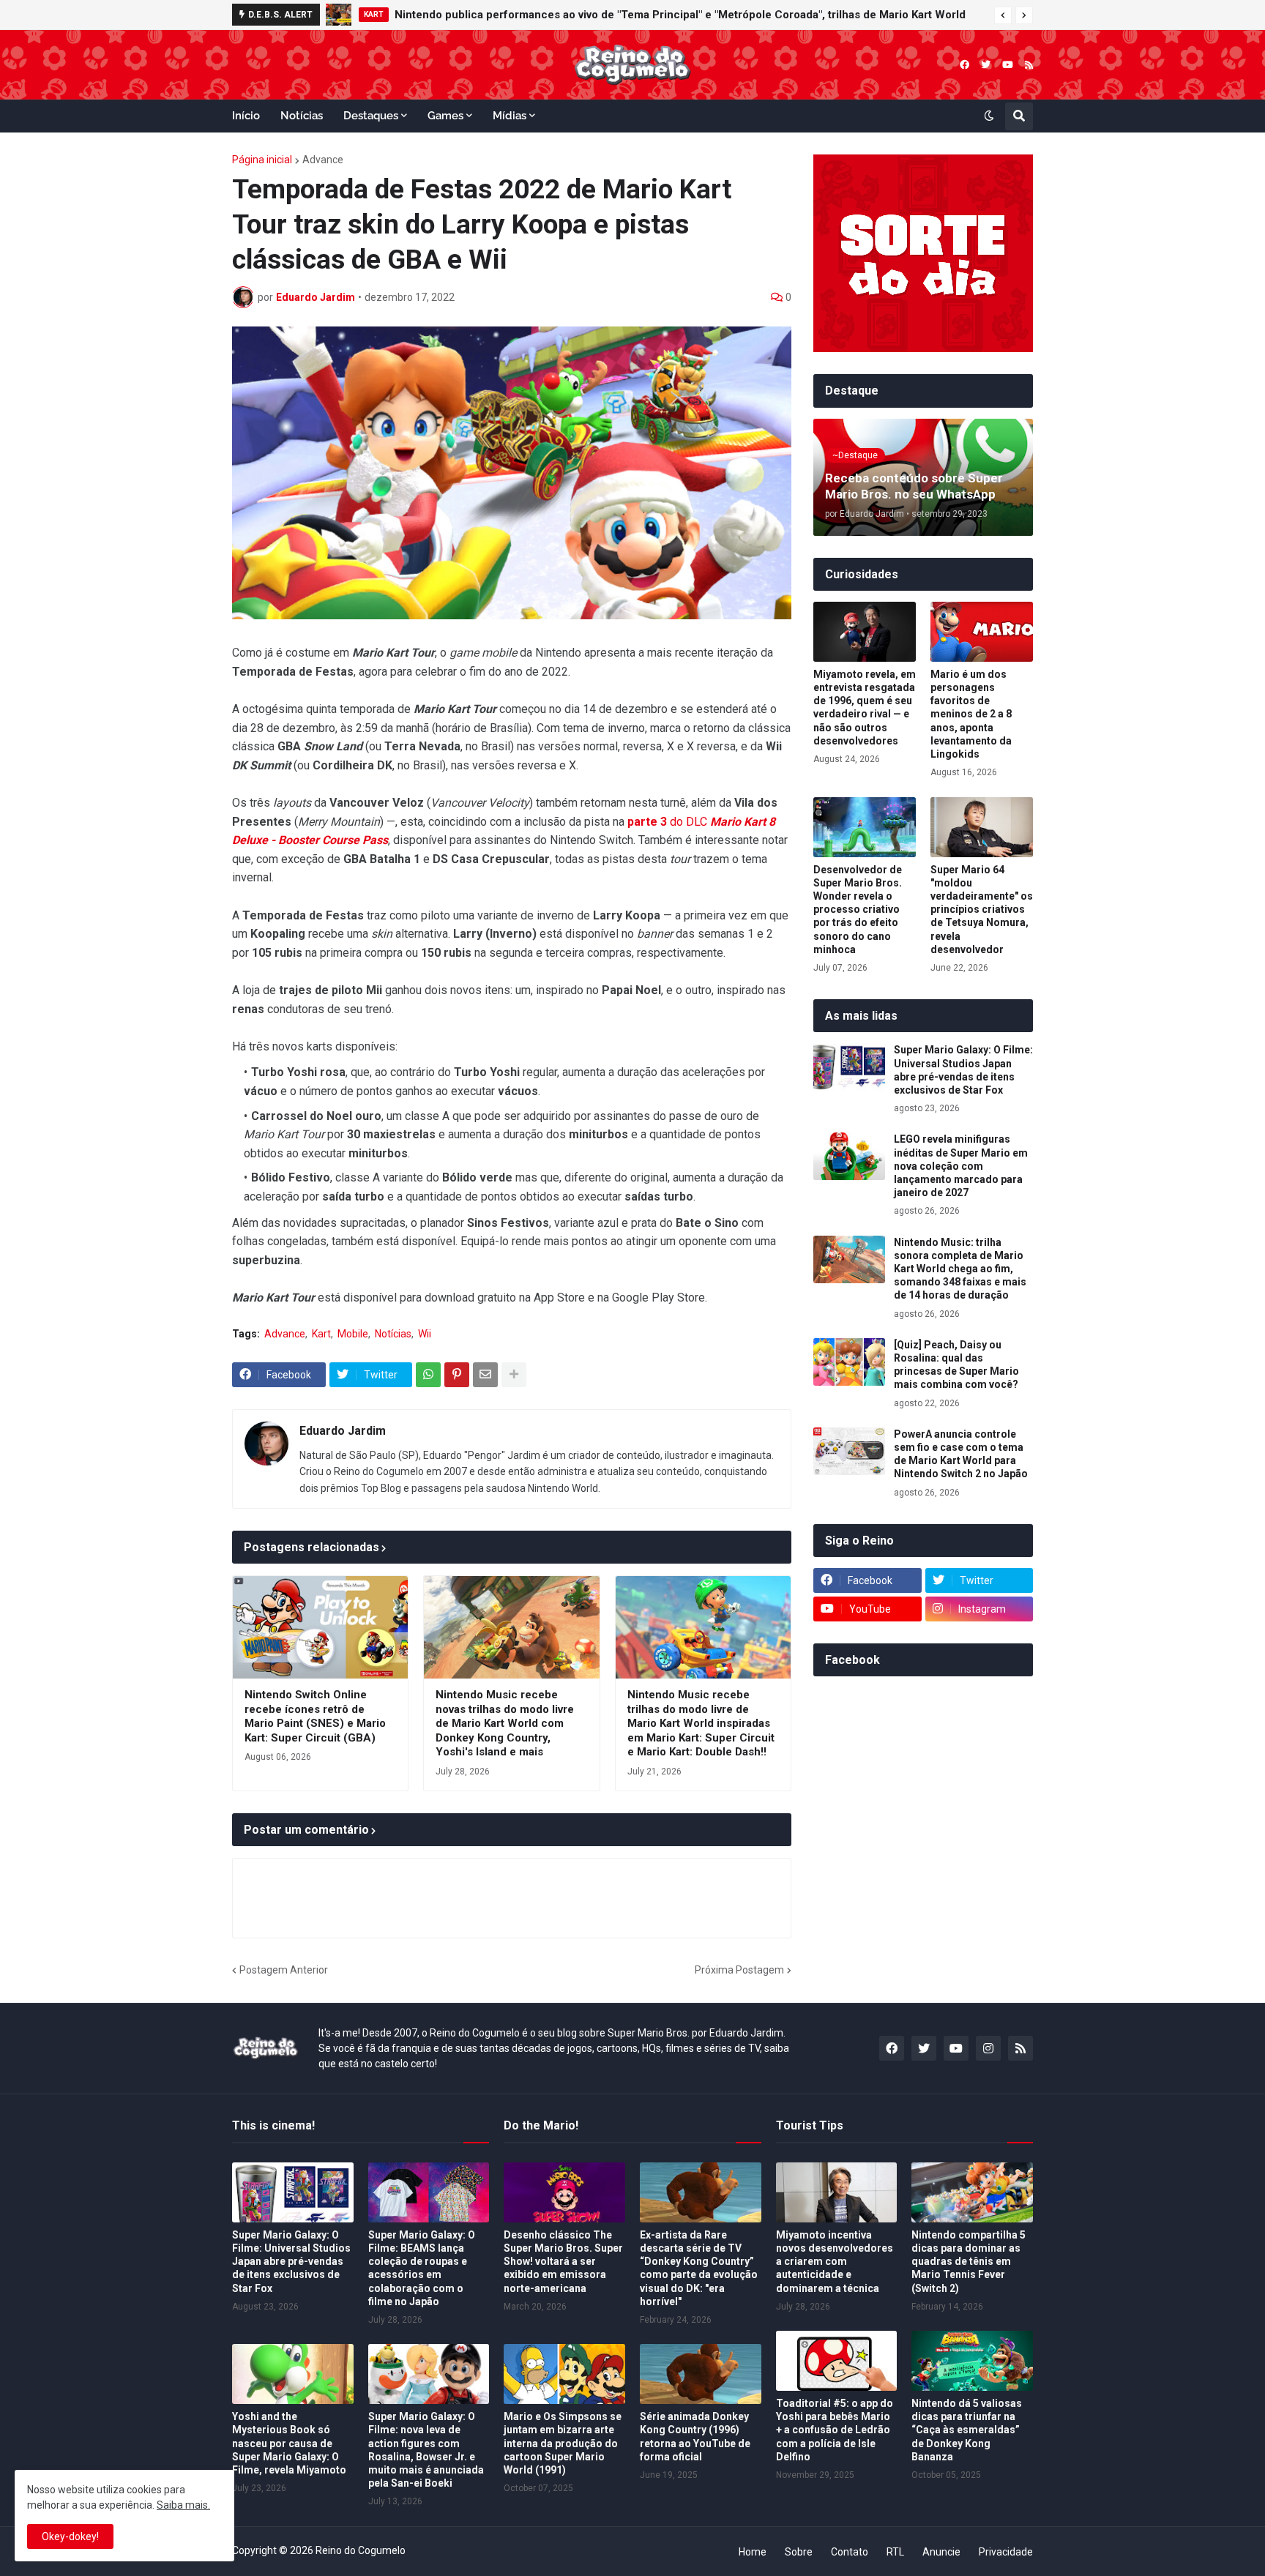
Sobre (799, 2552)
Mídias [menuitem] (510, 116)
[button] (1003, 15)
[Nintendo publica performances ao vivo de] (339, 15)
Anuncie (941, 2552)
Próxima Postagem (739, 1970)
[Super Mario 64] (982, 827)
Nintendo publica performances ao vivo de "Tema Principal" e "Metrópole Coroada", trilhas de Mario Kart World (680, 15)
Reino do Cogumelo (361, 2550)
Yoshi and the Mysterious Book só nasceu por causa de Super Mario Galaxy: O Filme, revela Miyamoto (289, 2443)
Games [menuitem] (445, 116)
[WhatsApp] (428, 1375)
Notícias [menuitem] (302, 116)
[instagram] (988, 2048)
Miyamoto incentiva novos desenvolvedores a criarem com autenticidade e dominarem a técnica (835, 2262)
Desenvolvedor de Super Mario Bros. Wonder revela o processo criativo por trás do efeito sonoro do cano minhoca (858, 910)
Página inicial (262, 160)
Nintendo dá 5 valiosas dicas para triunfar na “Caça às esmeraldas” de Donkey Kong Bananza (967, 2430)
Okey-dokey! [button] (70, 2536)
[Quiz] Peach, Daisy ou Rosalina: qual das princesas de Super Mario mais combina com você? (956, 1365)
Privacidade (1006, 2552)
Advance (323, 160)
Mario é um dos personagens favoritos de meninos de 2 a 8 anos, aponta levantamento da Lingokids (971, 714)
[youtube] (1008, 65)
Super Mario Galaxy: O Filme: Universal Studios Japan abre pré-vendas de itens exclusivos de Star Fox (963, 1070)
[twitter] (986, 65)
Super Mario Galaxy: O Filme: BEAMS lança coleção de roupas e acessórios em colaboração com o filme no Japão (422, 2268)
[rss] (1029, 65)
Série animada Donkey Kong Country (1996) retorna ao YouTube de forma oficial (695, 2437)
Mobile (353, 1334)
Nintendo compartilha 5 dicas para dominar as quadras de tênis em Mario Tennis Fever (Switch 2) (969, 2262)
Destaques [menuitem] (371, 116)
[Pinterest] (457, 1375)
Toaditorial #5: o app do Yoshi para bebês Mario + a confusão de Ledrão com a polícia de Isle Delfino (835, 2430)
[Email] (485, 1375)
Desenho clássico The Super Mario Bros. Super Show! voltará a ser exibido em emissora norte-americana (563, 2262)
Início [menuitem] (246, 116)
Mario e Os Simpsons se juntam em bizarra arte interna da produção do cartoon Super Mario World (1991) (563, 2443)
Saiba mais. (183, 2505)
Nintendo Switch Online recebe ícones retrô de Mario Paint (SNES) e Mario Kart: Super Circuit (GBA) (315, 1716)
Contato (850, 2552)
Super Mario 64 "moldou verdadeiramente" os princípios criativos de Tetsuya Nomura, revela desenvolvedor (982, 910)
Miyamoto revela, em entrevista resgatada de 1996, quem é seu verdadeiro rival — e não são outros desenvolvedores (865, 708)
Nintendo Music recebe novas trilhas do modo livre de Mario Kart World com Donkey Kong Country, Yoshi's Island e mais (505, 1723)
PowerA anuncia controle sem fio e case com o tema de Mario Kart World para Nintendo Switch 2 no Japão (961, 1454)
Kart (321, 1334)
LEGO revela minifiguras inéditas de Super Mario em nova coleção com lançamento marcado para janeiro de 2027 (961, 1166)
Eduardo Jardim (343, 1431)
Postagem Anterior (284, 1970)
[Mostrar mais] (514, 1375)
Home (753, 2552)
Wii (425, 1334)
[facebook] (964, 65)
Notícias (393, 1334)
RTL (895, 2552)
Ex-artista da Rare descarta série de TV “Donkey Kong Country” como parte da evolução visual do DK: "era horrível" (699, 2268)
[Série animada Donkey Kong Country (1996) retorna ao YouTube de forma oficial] (701, 2374)
